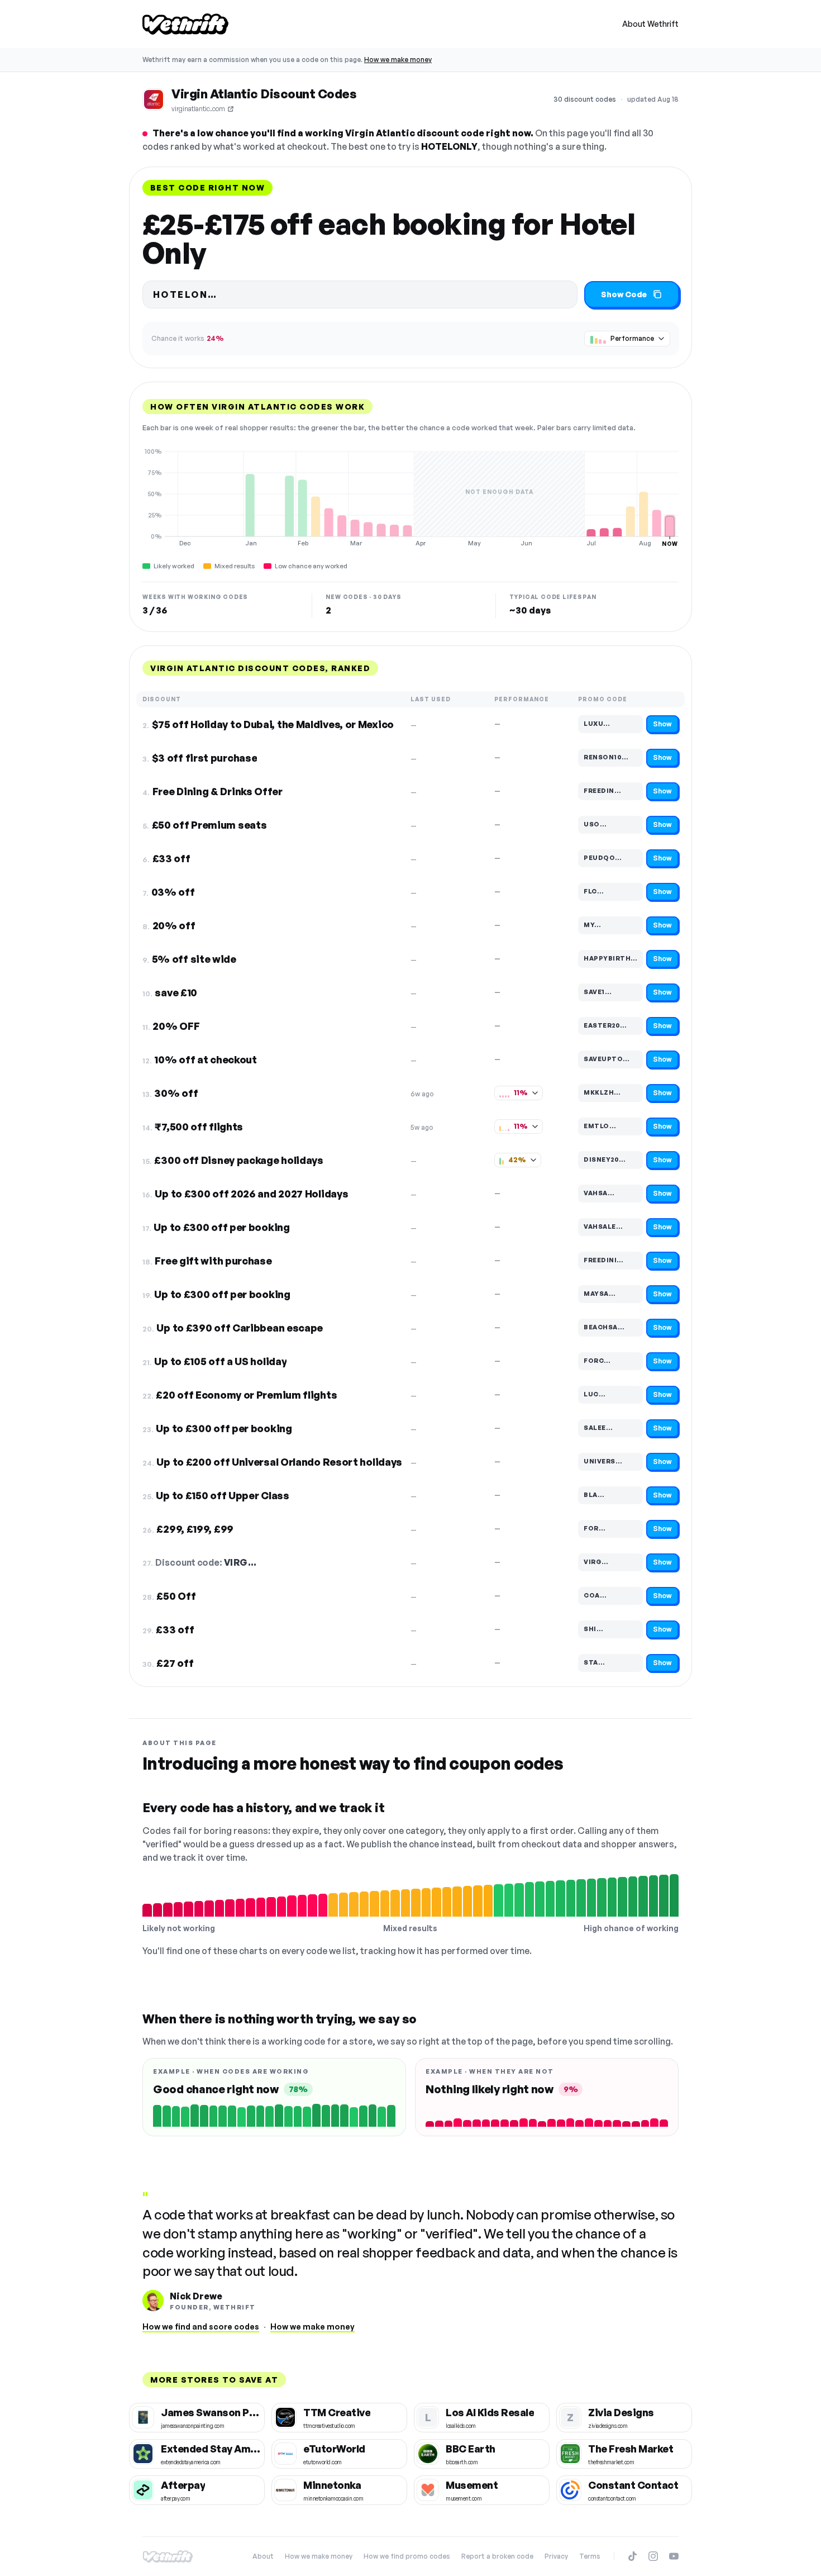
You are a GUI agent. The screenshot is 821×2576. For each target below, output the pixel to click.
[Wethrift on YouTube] (674, 2556)
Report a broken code (497, 2556)
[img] (410, 497)
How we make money (398, 60)
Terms (590, 2556)
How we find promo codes (407, 2556)
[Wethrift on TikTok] (633, 2556)
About (263, 2556)
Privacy (556, 2556)
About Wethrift (650, 24)
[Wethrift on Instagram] (653, 2556)
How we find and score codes (201, 2327)
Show (662, 724)
